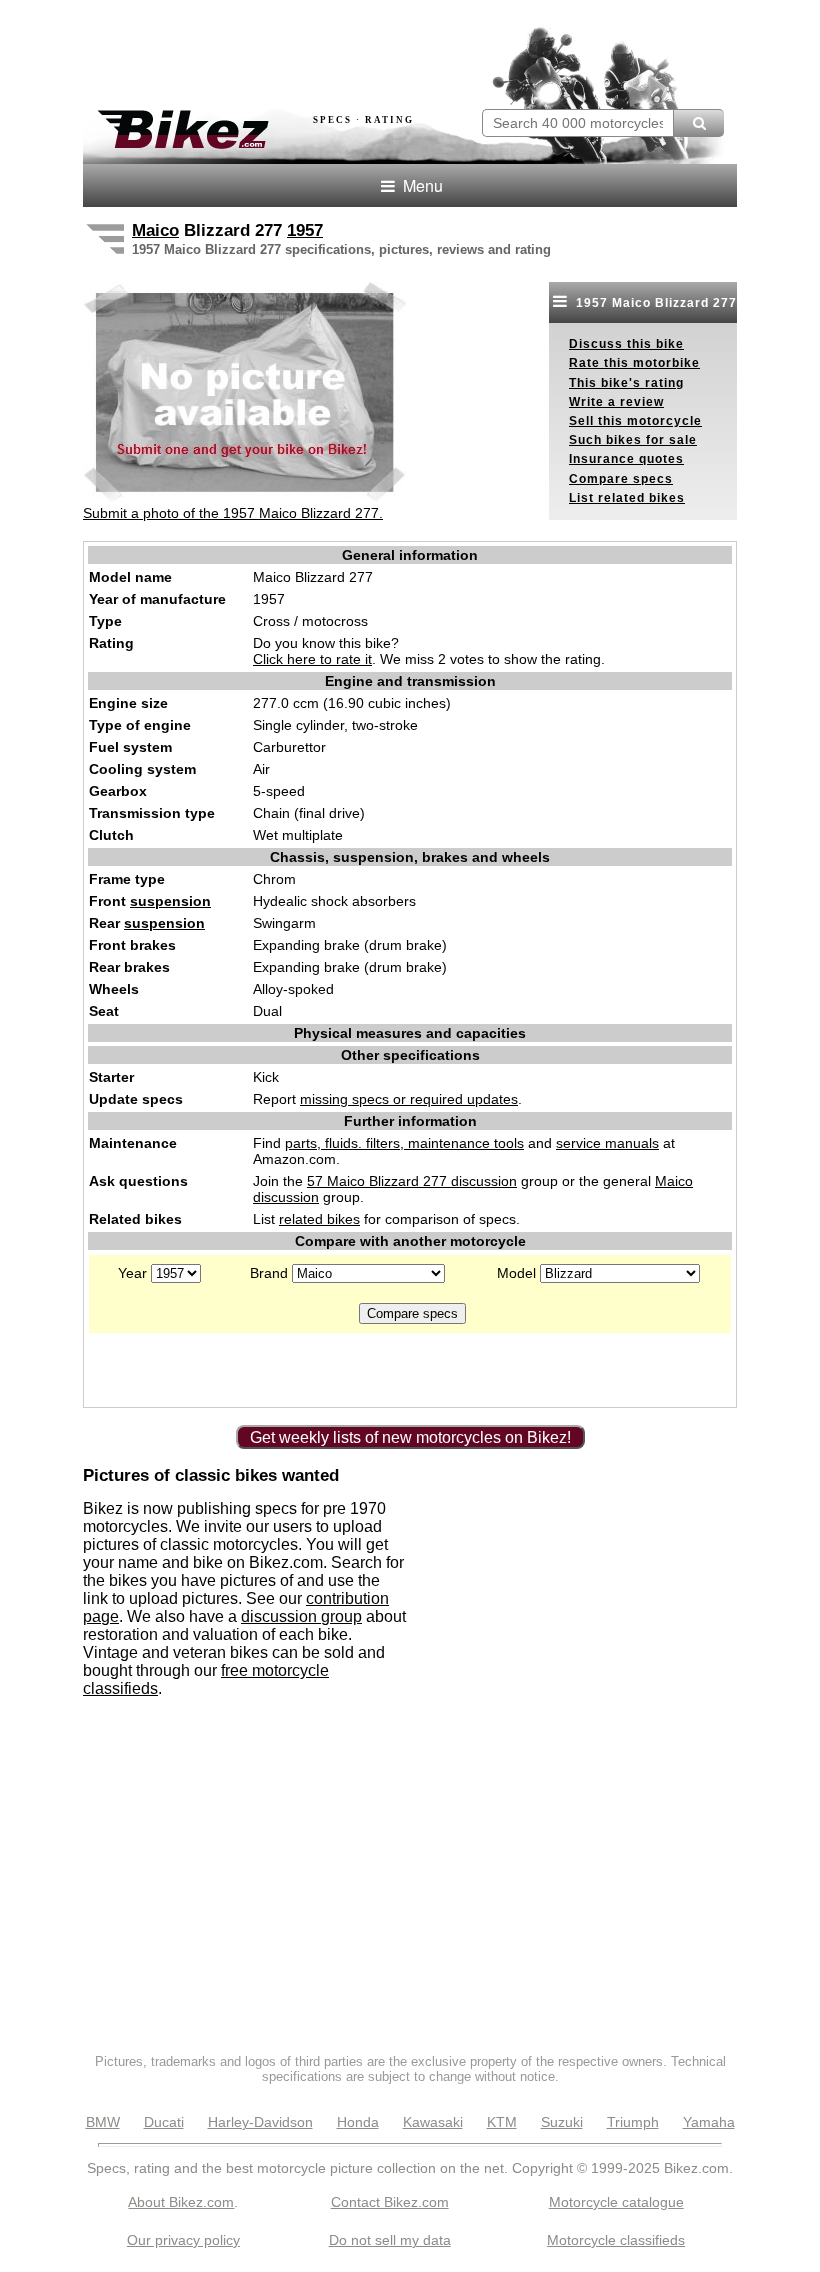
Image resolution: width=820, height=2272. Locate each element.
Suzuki (562, 2122)
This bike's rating (626, 383)
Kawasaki (433, 2122)
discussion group (301, 1616)
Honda (358, 2122)
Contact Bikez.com (390, 2202)
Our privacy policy (183, 2240)
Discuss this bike (626, 344)
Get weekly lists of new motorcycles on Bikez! (410, 1437)
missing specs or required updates (409, 1099)
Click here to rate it (312, 659)
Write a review (616, 402)
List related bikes (627, 498)
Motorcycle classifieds (616, 2240)
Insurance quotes (626, 459)
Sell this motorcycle (635, 421)
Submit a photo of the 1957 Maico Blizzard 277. (233, 513)
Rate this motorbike (634, 363)
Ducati (164, 2122)
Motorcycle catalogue (616, 2202)
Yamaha (709, 2122)
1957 (305, 230)
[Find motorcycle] (698, 123)
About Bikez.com (181, 2202)
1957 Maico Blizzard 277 (654, 303)
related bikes (319, 1219)
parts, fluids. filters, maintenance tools (404, 1143)
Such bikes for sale (633, 440)
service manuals (607, 1143)
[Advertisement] (317, 48)
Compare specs (621, 479)
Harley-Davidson (260, 2122)
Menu (421, 185)
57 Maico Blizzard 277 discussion (412, 1181)
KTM (502, 2122)
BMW (103, 2122)
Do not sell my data (390, 2240)
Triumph (633, 2122)
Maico (155, 230)
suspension (170, 901)
